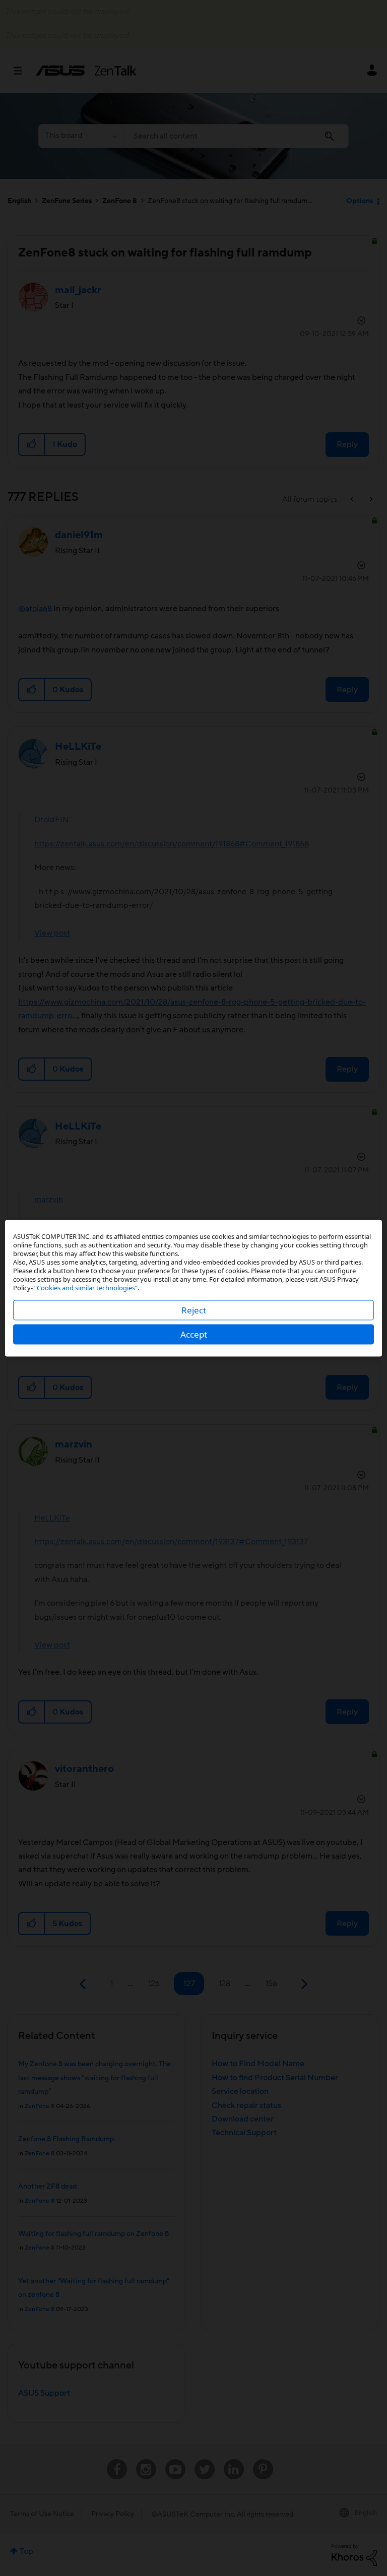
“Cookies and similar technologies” (86, 1287)
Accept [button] (194, 1334)
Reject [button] (194, 1310)
